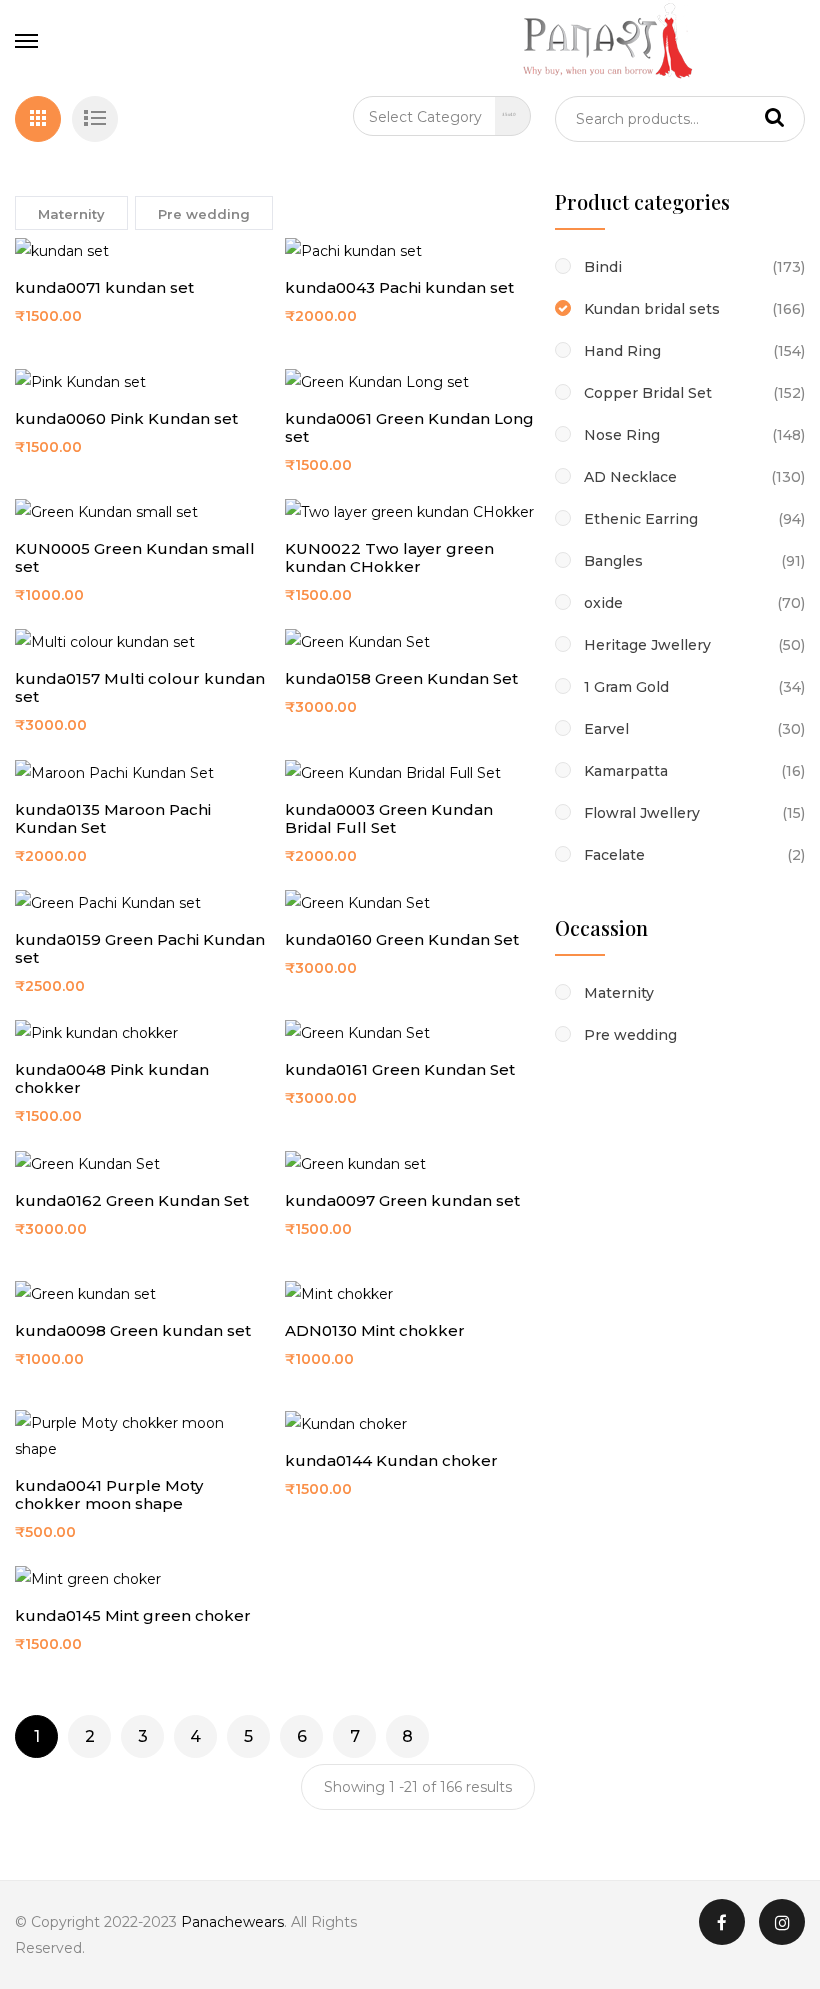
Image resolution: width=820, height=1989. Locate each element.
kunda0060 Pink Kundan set (126, 418)
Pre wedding (204, 214)
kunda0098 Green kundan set (133, 1330)
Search (775, 119)
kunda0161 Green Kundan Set (400, 1069)
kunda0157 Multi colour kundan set (140, 687)
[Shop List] (95, 119)
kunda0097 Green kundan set (402, 1200)
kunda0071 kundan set (104, 287)
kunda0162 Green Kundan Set (132, 1200)
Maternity (71, 214)
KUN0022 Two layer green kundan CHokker (389, 557)
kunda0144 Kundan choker (391, 1460)
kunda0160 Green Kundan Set (402, 939)
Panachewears (232, 1922)
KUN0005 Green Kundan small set (135, 557)
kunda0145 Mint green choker (133, 1615)
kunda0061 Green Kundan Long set (409, 427)
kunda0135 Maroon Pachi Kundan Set (113, 818)
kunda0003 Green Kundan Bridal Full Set (389, 818)
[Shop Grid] (38, 119)
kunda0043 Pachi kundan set (399, 287)
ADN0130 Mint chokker (375, 1330)
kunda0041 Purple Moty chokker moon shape (109, 1494)
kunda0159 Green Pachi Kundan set (140, 948)
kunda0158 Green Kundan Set (401, 678)
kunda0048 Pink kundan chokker (112, 1078)
